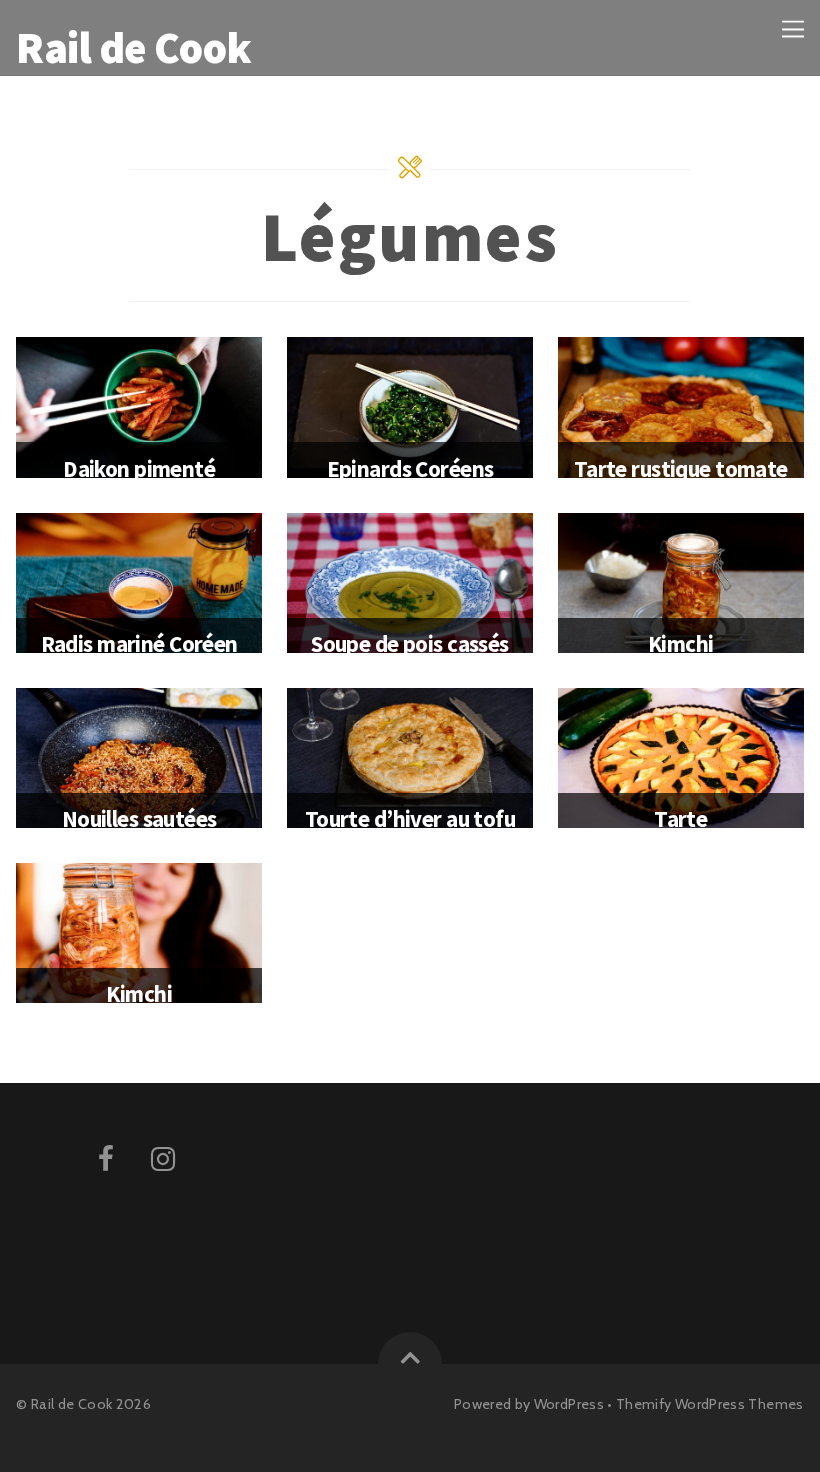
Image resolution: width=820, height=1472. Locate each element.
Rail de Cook (71, 1404)
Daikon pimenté (139, 468)
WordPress (569, 1404)
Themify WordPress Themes (710, 1404)
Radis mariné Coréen (139, 643)
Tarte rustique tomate (681, 468)
